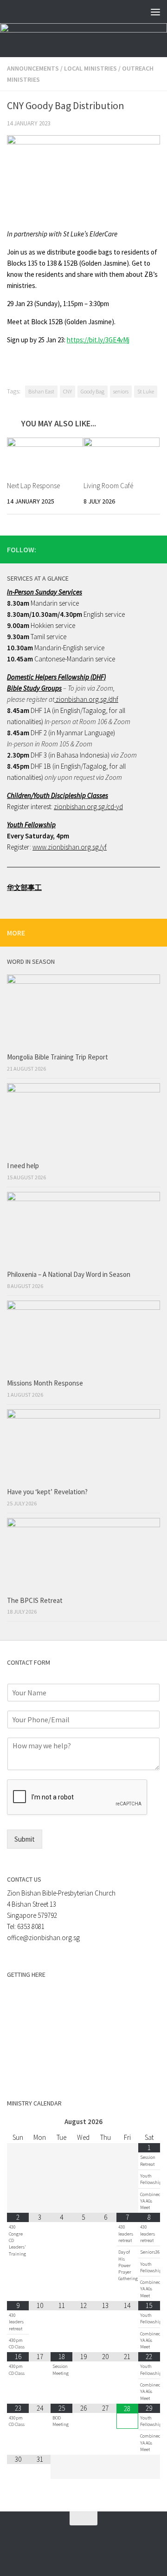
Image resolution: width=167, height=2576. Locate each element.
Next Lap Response (33, 486)
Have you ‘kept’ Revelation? (48, 1492)
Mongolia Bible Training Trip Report (58, 1057)
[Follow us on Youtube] (154, 549)
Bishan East (41, 391)
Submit (25, 1839)
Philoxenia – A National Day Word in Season (69, 1274)
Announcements (33, 68)
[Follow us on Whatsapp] (125, 549)
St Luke (146, 391)
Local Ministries (90, 68)
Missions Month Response (46, 1383)
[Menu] (155, 12)
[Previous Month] (18, 2122)
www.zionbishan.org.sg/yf (70, 847)
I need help (23, 1166)
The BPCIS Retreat (35, 1600)
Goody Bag (93, 391)
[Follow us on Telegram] (140, 549)
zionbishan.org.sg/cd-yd (88, 807)
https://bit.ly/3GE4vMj (98, 340)
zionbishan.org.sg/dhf (86, 699)
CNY (67, 391)
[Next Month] (149, 2122)
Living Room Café (108, 486)
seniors (121, 391)
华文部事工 (24, 887)
